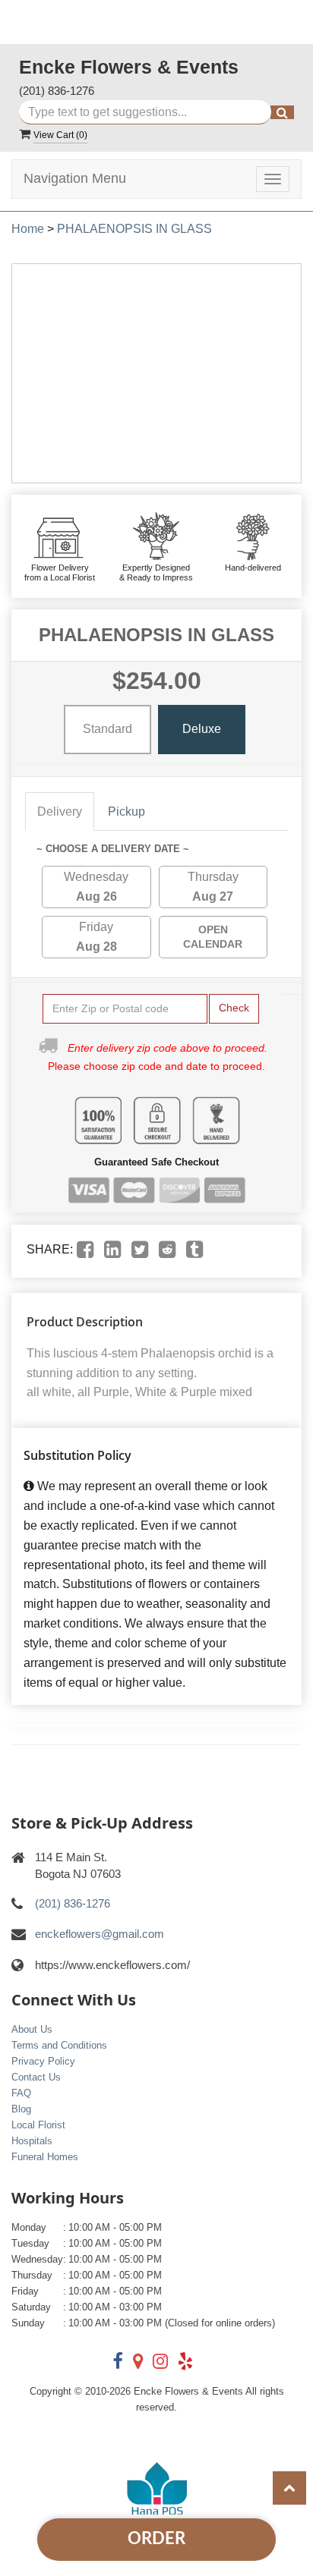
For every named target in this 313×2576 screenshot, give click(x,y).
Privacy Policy (43, 2061)
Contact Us (36, 2077)
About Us (32, 2029)
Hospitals (32, 2141)
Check (234, 1008)
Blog (21, 2109)
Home (28, 229)
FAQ (21, 2093)
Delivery (60, 811)
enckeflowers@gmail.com (100, 1934)
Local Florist (38, 2125)
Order (156, 2539)
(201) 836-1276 (57, 91)
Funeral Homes (45, 2157)
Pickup (126, 811)
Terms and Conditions (59, 2045)
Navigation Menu (75, 178)
